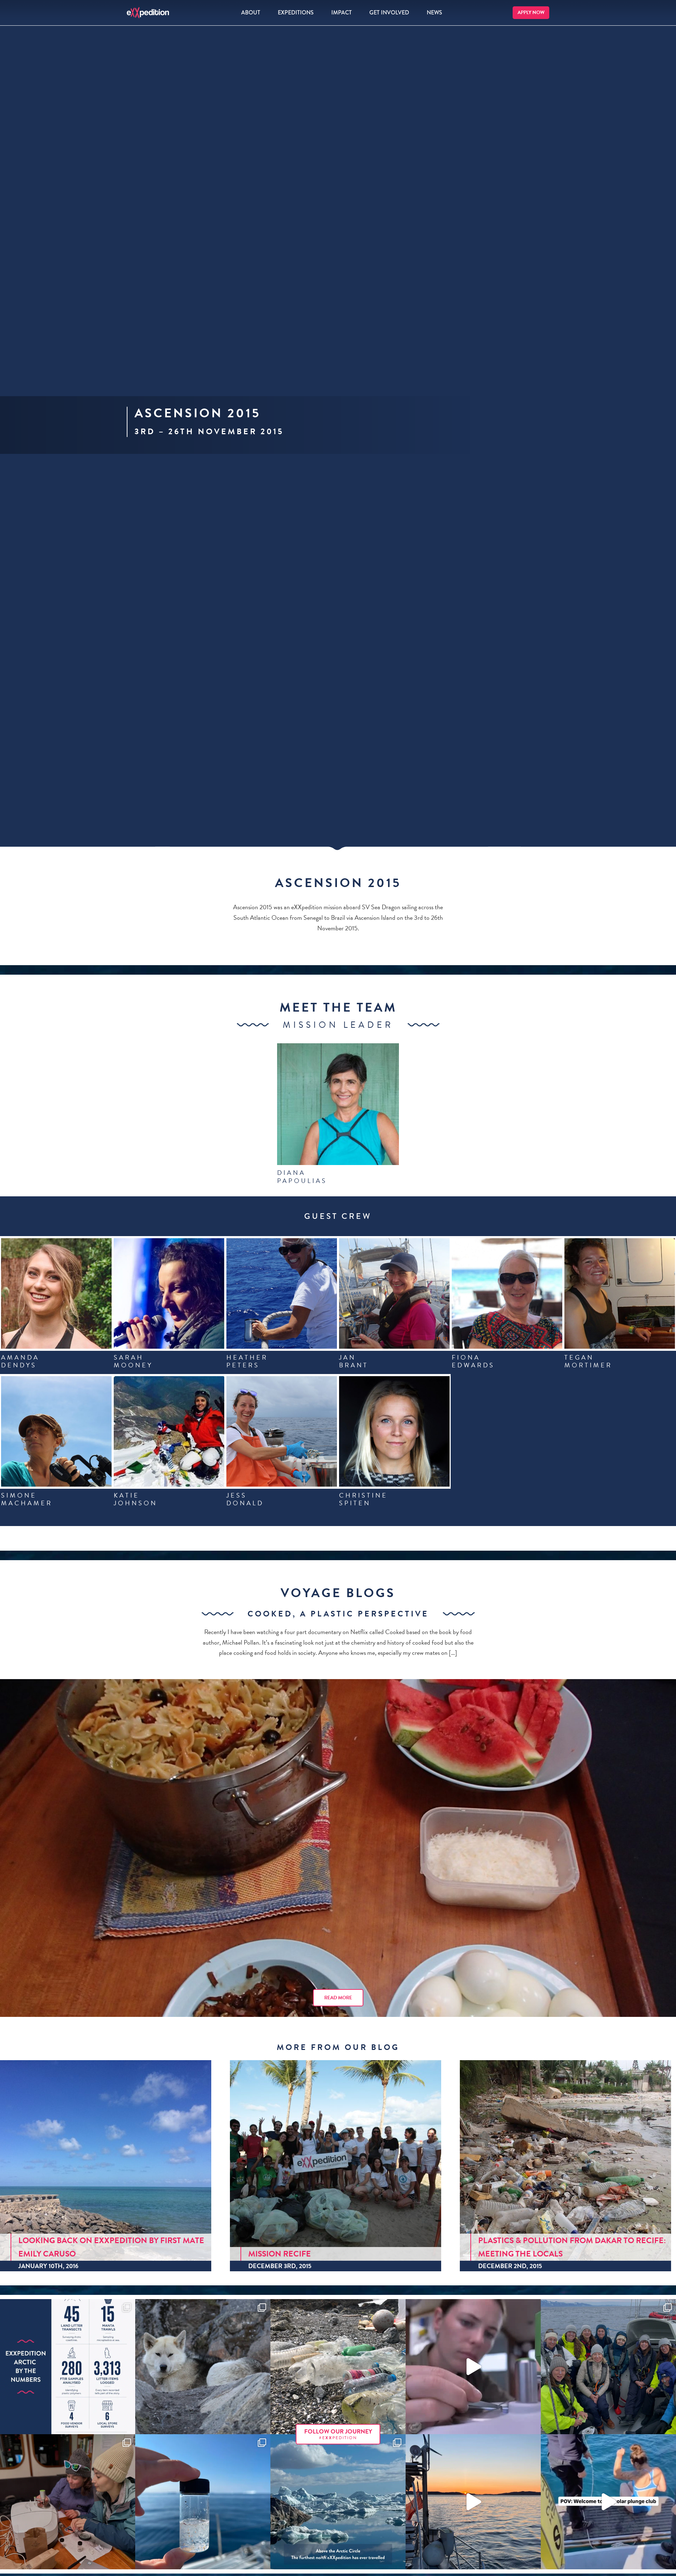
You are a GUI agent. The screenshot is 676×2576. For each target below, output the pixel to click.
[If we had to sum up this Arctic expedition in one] (608, 2367)
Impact (342, 12)
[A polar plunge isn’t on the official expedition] (608, 2502)
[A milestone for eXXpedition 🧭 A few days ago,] (338, 2502)
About (251, 12)
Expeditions (296, 12)
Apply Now (531, 12)
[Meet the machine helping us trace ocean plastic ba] (473, 2367)
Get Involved (389, 12)
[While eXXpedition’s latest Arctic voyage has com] (68, 2502)
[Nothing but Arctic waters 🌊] (473, 2502)
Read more (338, 1998)
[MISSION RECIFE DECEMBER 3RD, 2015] (336, 2164)
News (434, 12)
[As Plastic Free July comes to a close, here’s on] (338, 2367)
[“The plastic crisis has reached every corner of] (203, 2502)
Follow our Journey (338, 2434)
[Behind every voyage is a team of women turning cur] (68, 2367)
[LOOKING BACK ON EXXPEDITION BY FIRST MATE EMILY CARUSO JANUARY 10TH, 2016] (106, 2164)
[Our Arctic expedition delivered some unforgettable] (203, 2367)
